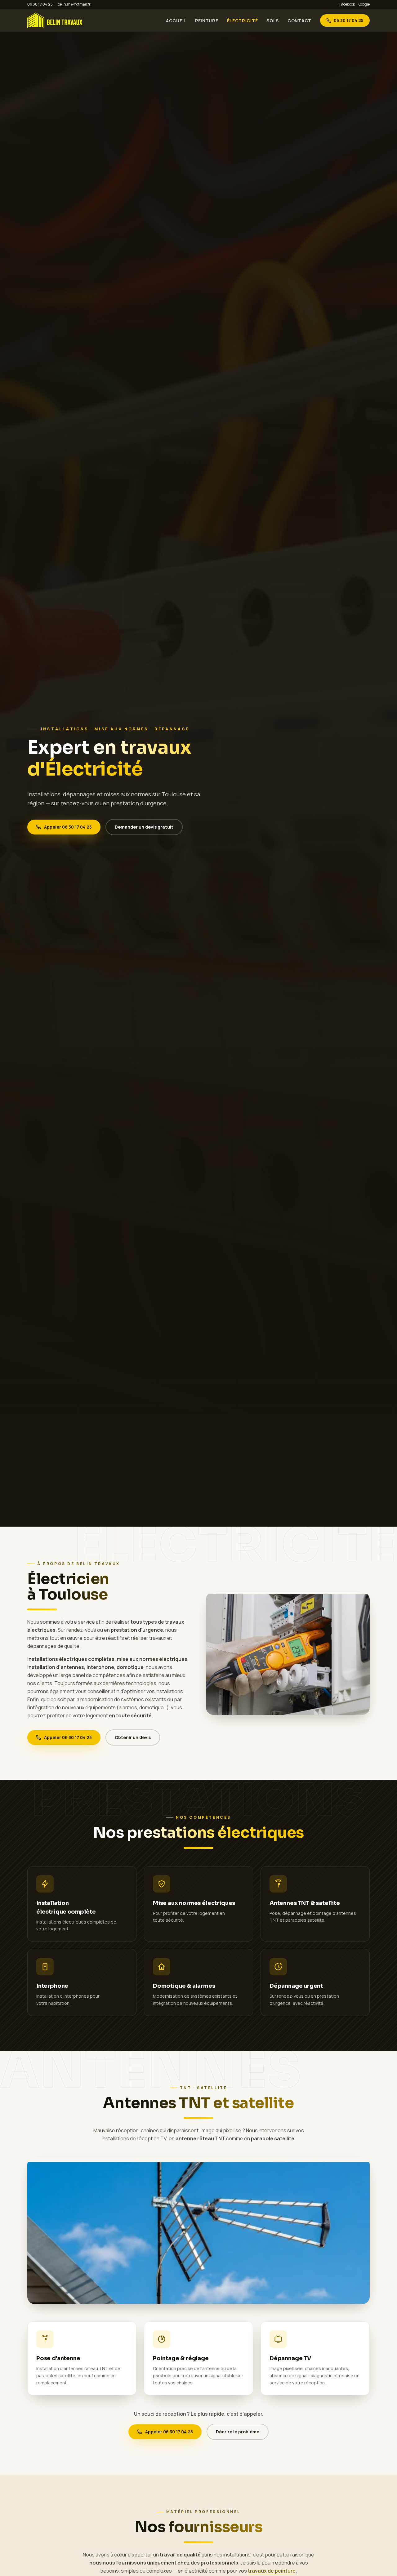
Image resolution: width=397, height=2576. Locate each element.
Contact (299, 21)
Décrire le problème (238, 2432)
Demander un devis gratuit (144, 827)
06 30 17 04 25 (40, 4)
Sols (273, 21)
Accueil (176, 21)
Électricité (243, 21)
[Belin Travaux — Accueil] (55, 20)
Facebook (347, 4)
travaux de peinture (272, 2571)
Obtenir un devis (133, 1737)
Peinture (207, 21)
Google (364, 4)
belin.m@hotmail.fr (74, 4)
